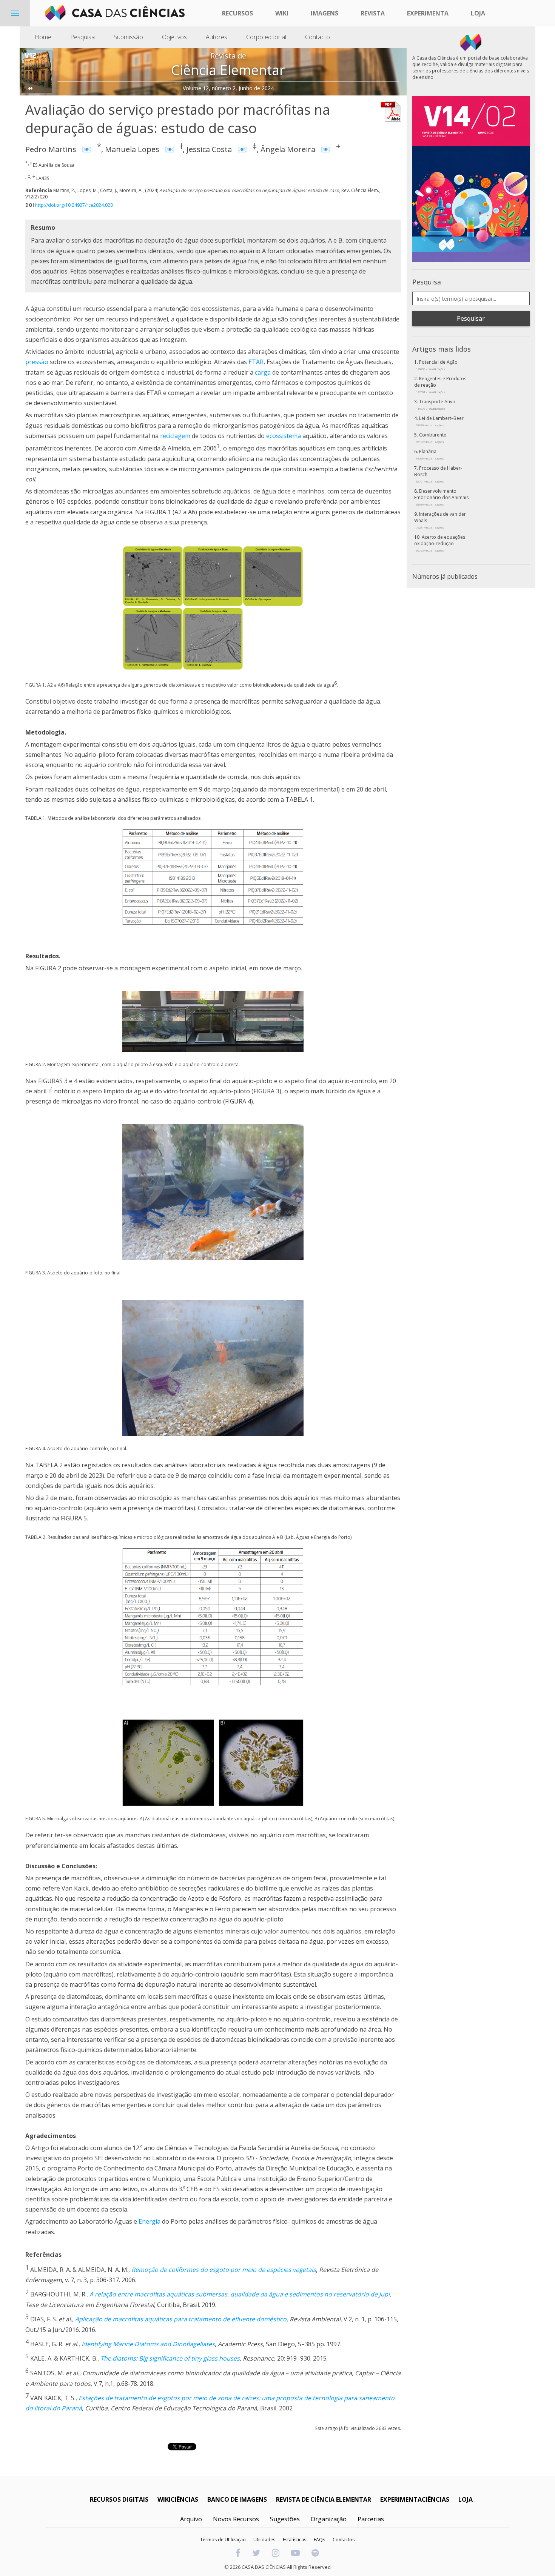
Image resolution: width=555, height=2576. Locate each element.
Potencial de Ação (437, 365)
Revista (373, 13)
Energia (150, 2221)
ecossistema (284, 436)
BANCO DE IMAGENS (237, 2499)
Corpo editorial (266, 37)
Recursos (237, 13)
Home (43, 37)
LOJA (466, 2499)
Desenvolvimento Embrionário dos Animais (441, 497)
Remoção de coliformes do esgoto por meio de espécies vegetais (224, 2270)
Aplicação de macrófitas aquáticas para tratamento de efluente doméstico (181, 2319)
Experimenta (428, 13)
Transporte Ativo (436, 404)
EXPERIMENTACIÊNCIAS (415, 2499)
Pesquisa (82, 37)
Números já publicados (445, 576)
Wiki (282, 13)
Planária (430, 454)
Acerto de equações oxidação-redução (440, 543)
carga (263, 372)
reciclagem (175, 436)
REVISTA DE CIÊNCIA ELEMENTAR (324, 2499)
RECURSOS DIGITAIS (119, 2499)
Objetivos (174, 37)
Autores (217, 37)
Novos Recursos (236, 2519)
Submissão (128, 37)
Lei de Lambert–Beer (440, 421)
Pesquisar (471, 318)
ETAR (256, 362)
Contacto (318, 37)
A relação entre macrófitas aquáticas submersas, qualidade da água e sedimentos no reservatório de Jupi (240, 2295)
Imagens (325, 13)
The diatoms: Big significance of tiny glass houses (170, 2359)
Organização (329, 2519)
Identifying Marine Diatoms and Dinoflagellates (148, 2344)
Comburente (431, 438)
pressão (37, 362)
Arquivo (191, 2519)
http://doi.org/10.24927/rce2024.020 (74, 205)
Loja (478, 13)
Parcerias (371, 2519)
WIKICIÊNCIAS (178, 2499)
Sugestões (285, 2519)
